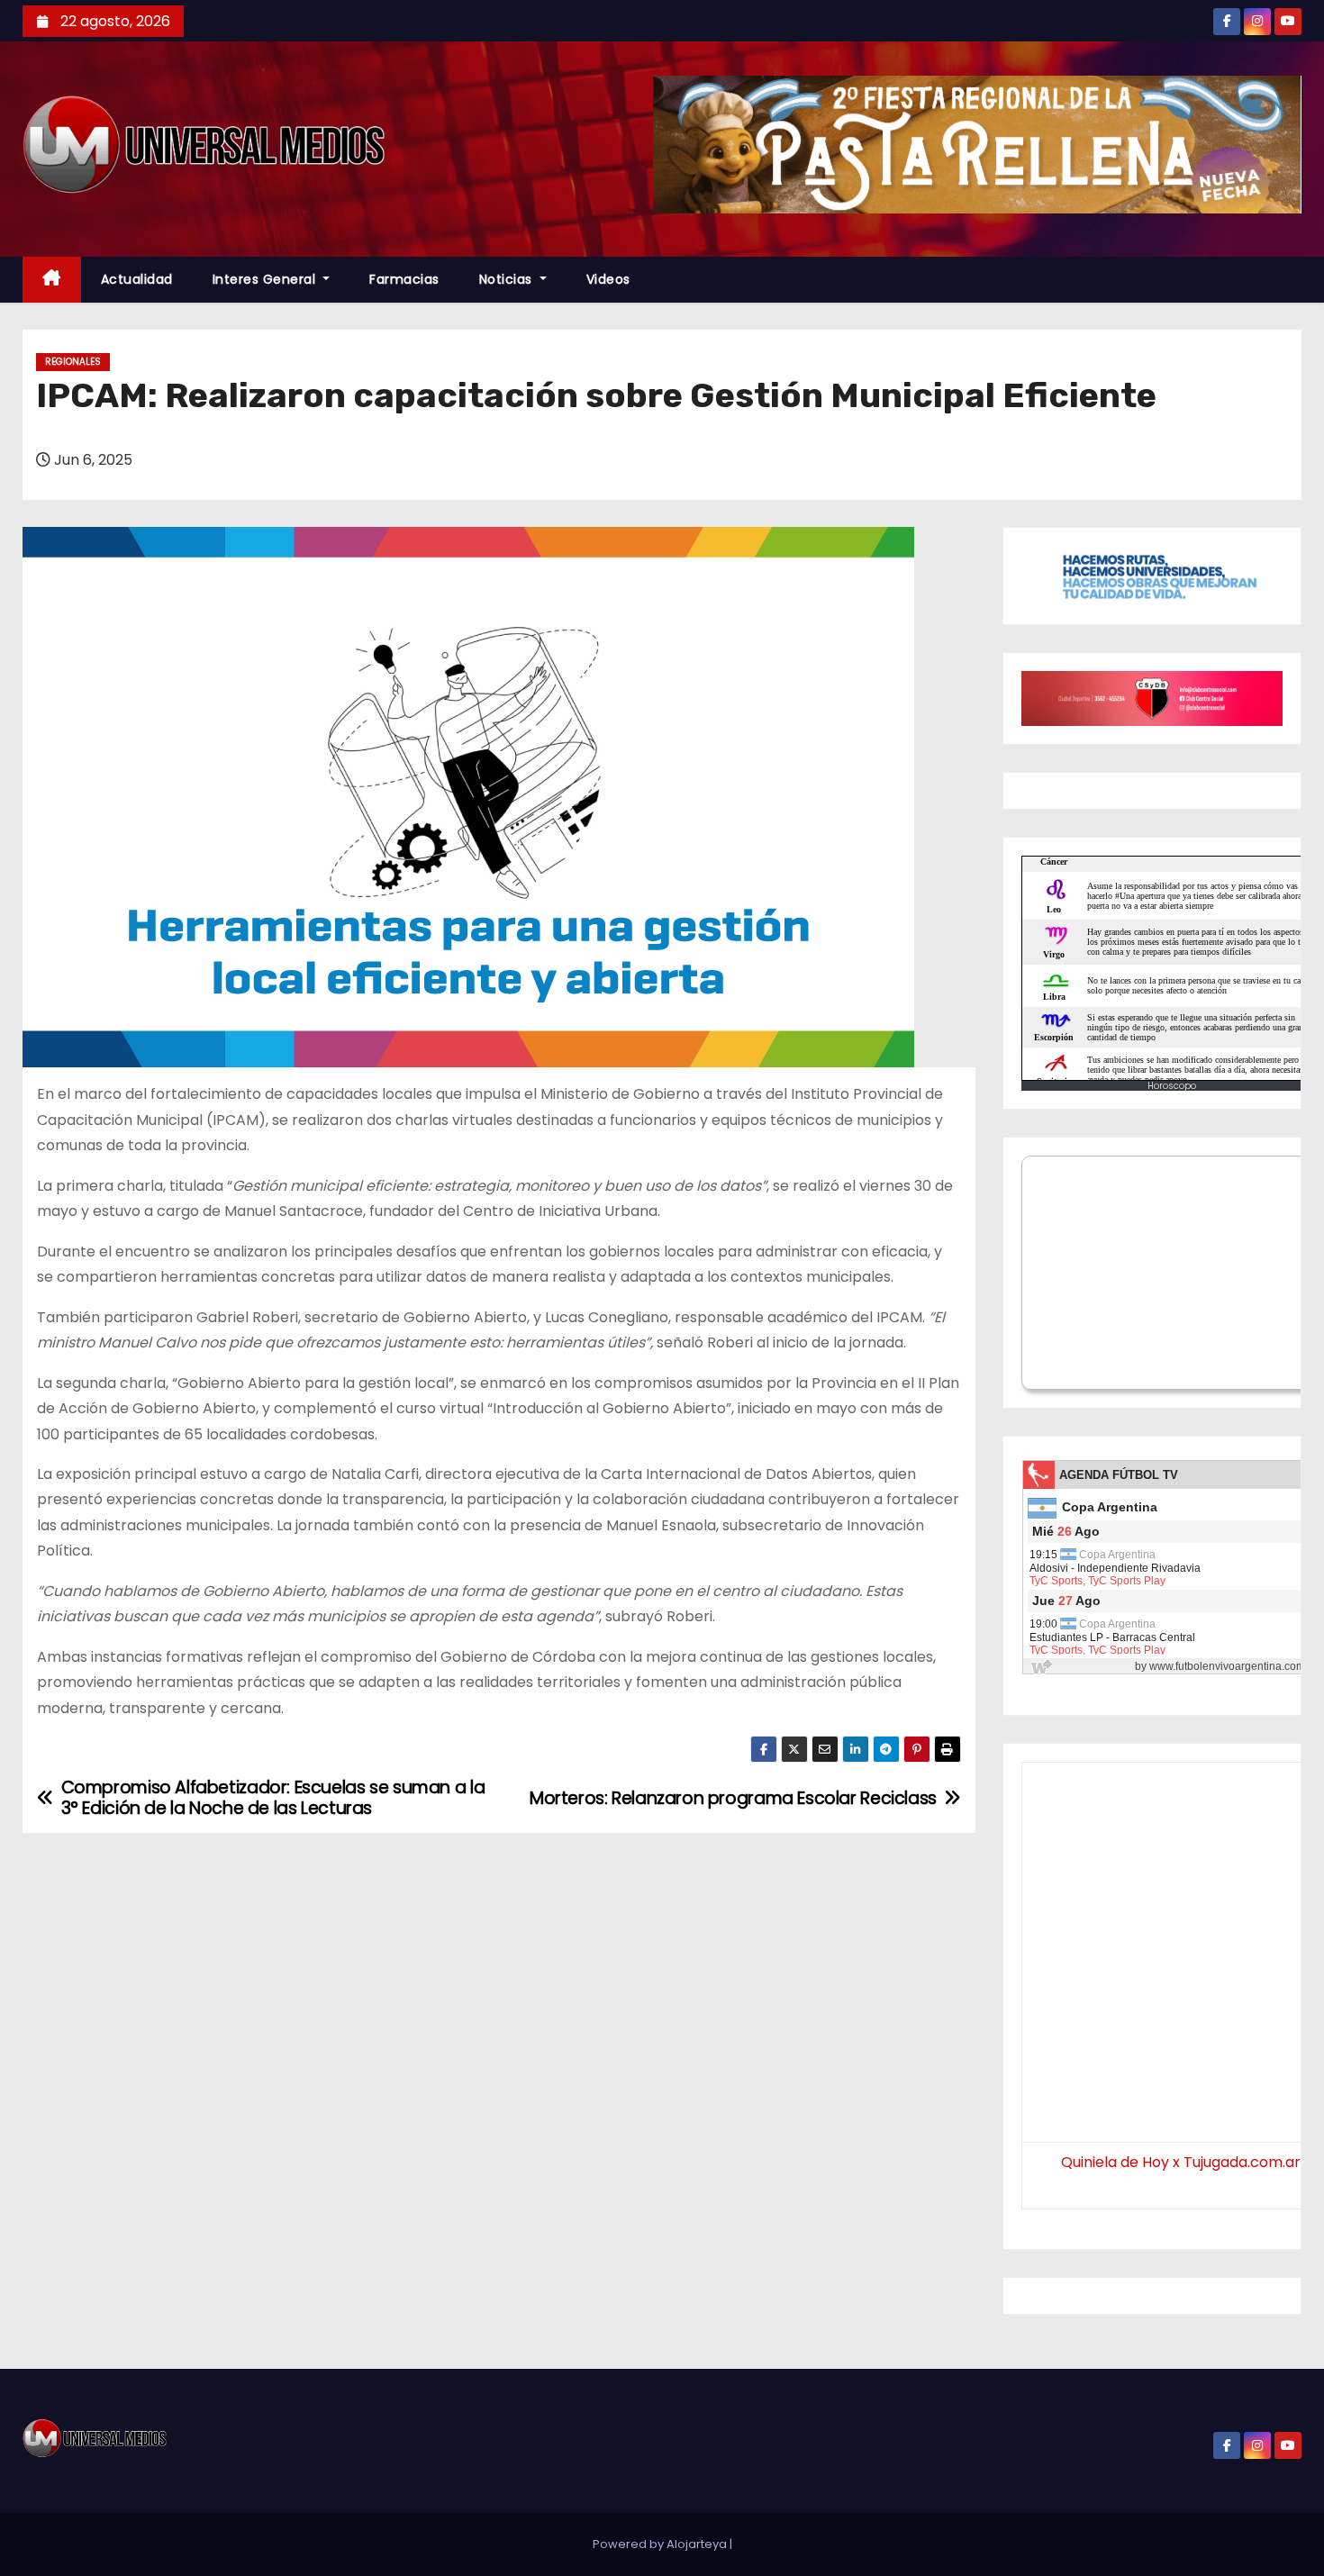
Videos (608, 279)
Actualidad (137, 279)
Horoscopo (1172, 1086)
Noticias (508, 279)
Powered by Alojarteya (661, 2544)
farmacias (404, 279)
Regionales (73, 362)
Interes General (266, 279)
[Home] (52, 280)
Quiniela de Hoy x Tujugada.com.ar (1181, 2162)
